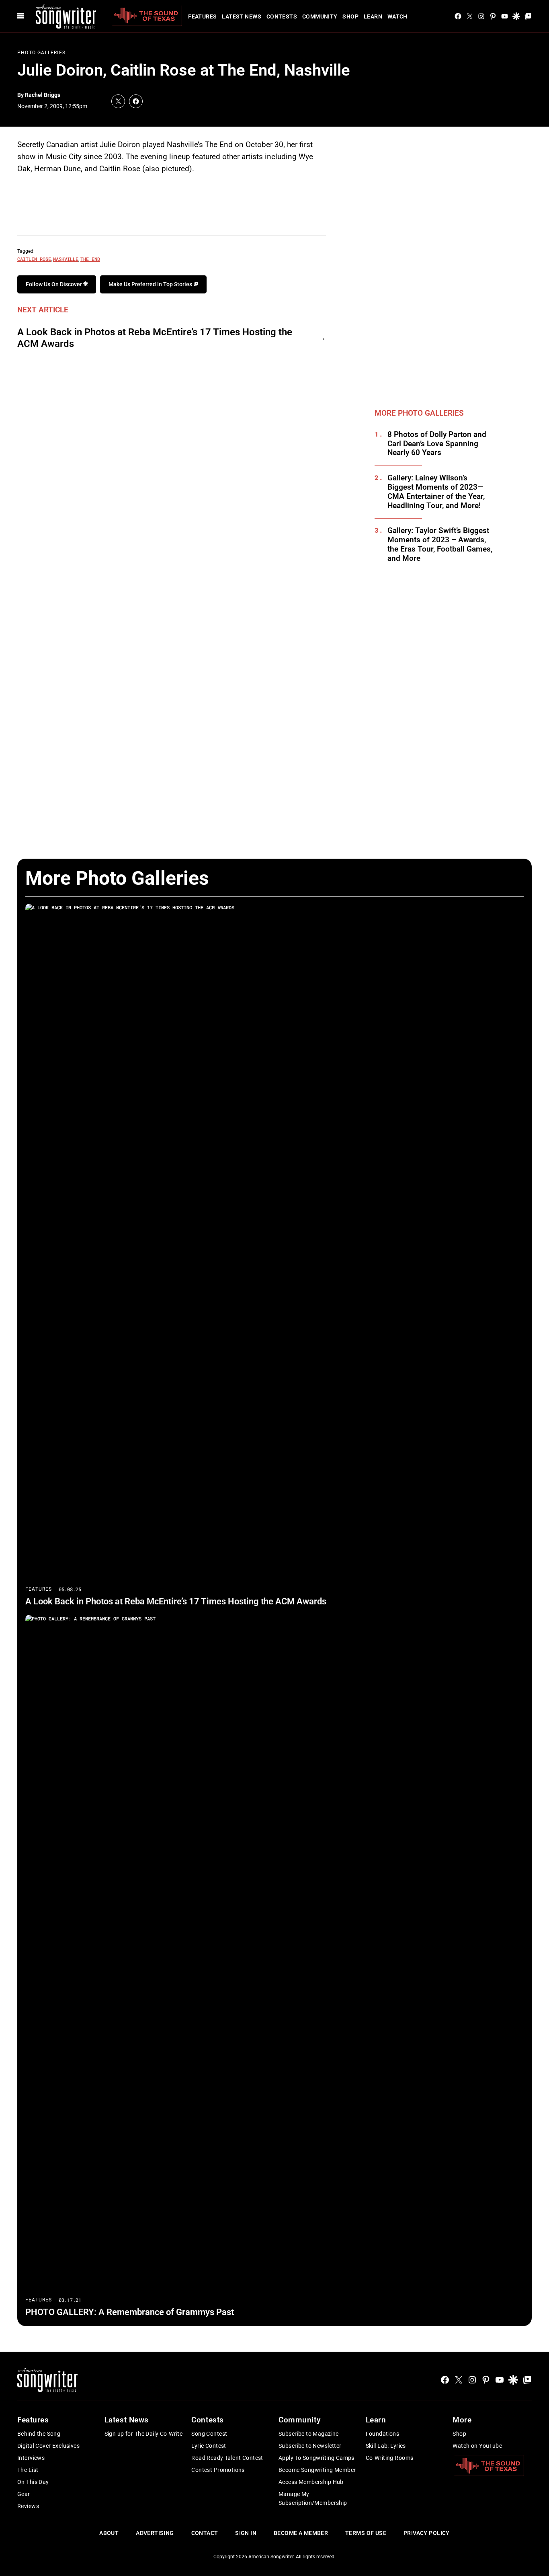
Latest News (242, 16)
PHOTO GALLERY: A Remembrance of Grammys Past (130, 2312)
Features (202, 16)
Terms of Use (366, 2533)
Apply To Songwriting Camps (316, 2458)
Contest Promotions (218, 2470)
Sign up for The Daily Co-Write (144, 2434)
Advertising (155, 2533)
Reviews (28, 2506)
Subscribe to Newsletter (310, 2446)
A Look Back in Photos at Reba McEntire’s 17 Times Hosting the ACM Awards (155, 338)
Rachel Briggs (43, 95)
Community (320, 16)
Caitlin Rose (34, 259)
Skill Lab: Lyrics (386, 2446)
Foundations (383, 2434)
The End (90, 259)
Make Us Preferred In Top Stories (151, 284)
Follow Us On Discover (54, 284)
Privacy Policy (427, 2533)
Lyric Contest (209, 2446)
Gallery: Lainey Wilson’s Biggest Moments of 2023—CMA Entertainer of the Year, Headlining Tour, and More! (436, 492)
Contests (282, 16)
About (109, 2533)
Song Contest (209, 2434)
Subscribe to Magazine (309, 2434)
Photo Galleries (41, 53)
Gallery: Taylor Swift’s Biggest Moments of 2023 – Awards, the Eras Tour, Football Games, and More (440, 544)
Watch (397, 16)
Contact (205, 2533)
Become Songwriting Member (317, 2470)
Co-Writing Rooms (390, 2458)
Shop (350, 16)
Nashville (66, 259)
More (462, 2420)
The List (28, 2470)
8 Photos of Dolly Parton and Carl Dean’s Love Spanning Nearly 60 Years (437, 444)
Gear (24, 2494)
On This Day (33, 2482)
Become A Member (301, 2533)
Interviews (31, 2458)
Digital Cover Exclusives (48, 2446)
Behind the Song (39, 2434)
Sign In (246, 2533)
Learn (373, 16)
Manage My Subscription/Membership (313, 2498)
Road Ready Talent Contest (227, 2458)
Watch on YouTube (477, 2446)
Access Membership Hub (311, 2482)
